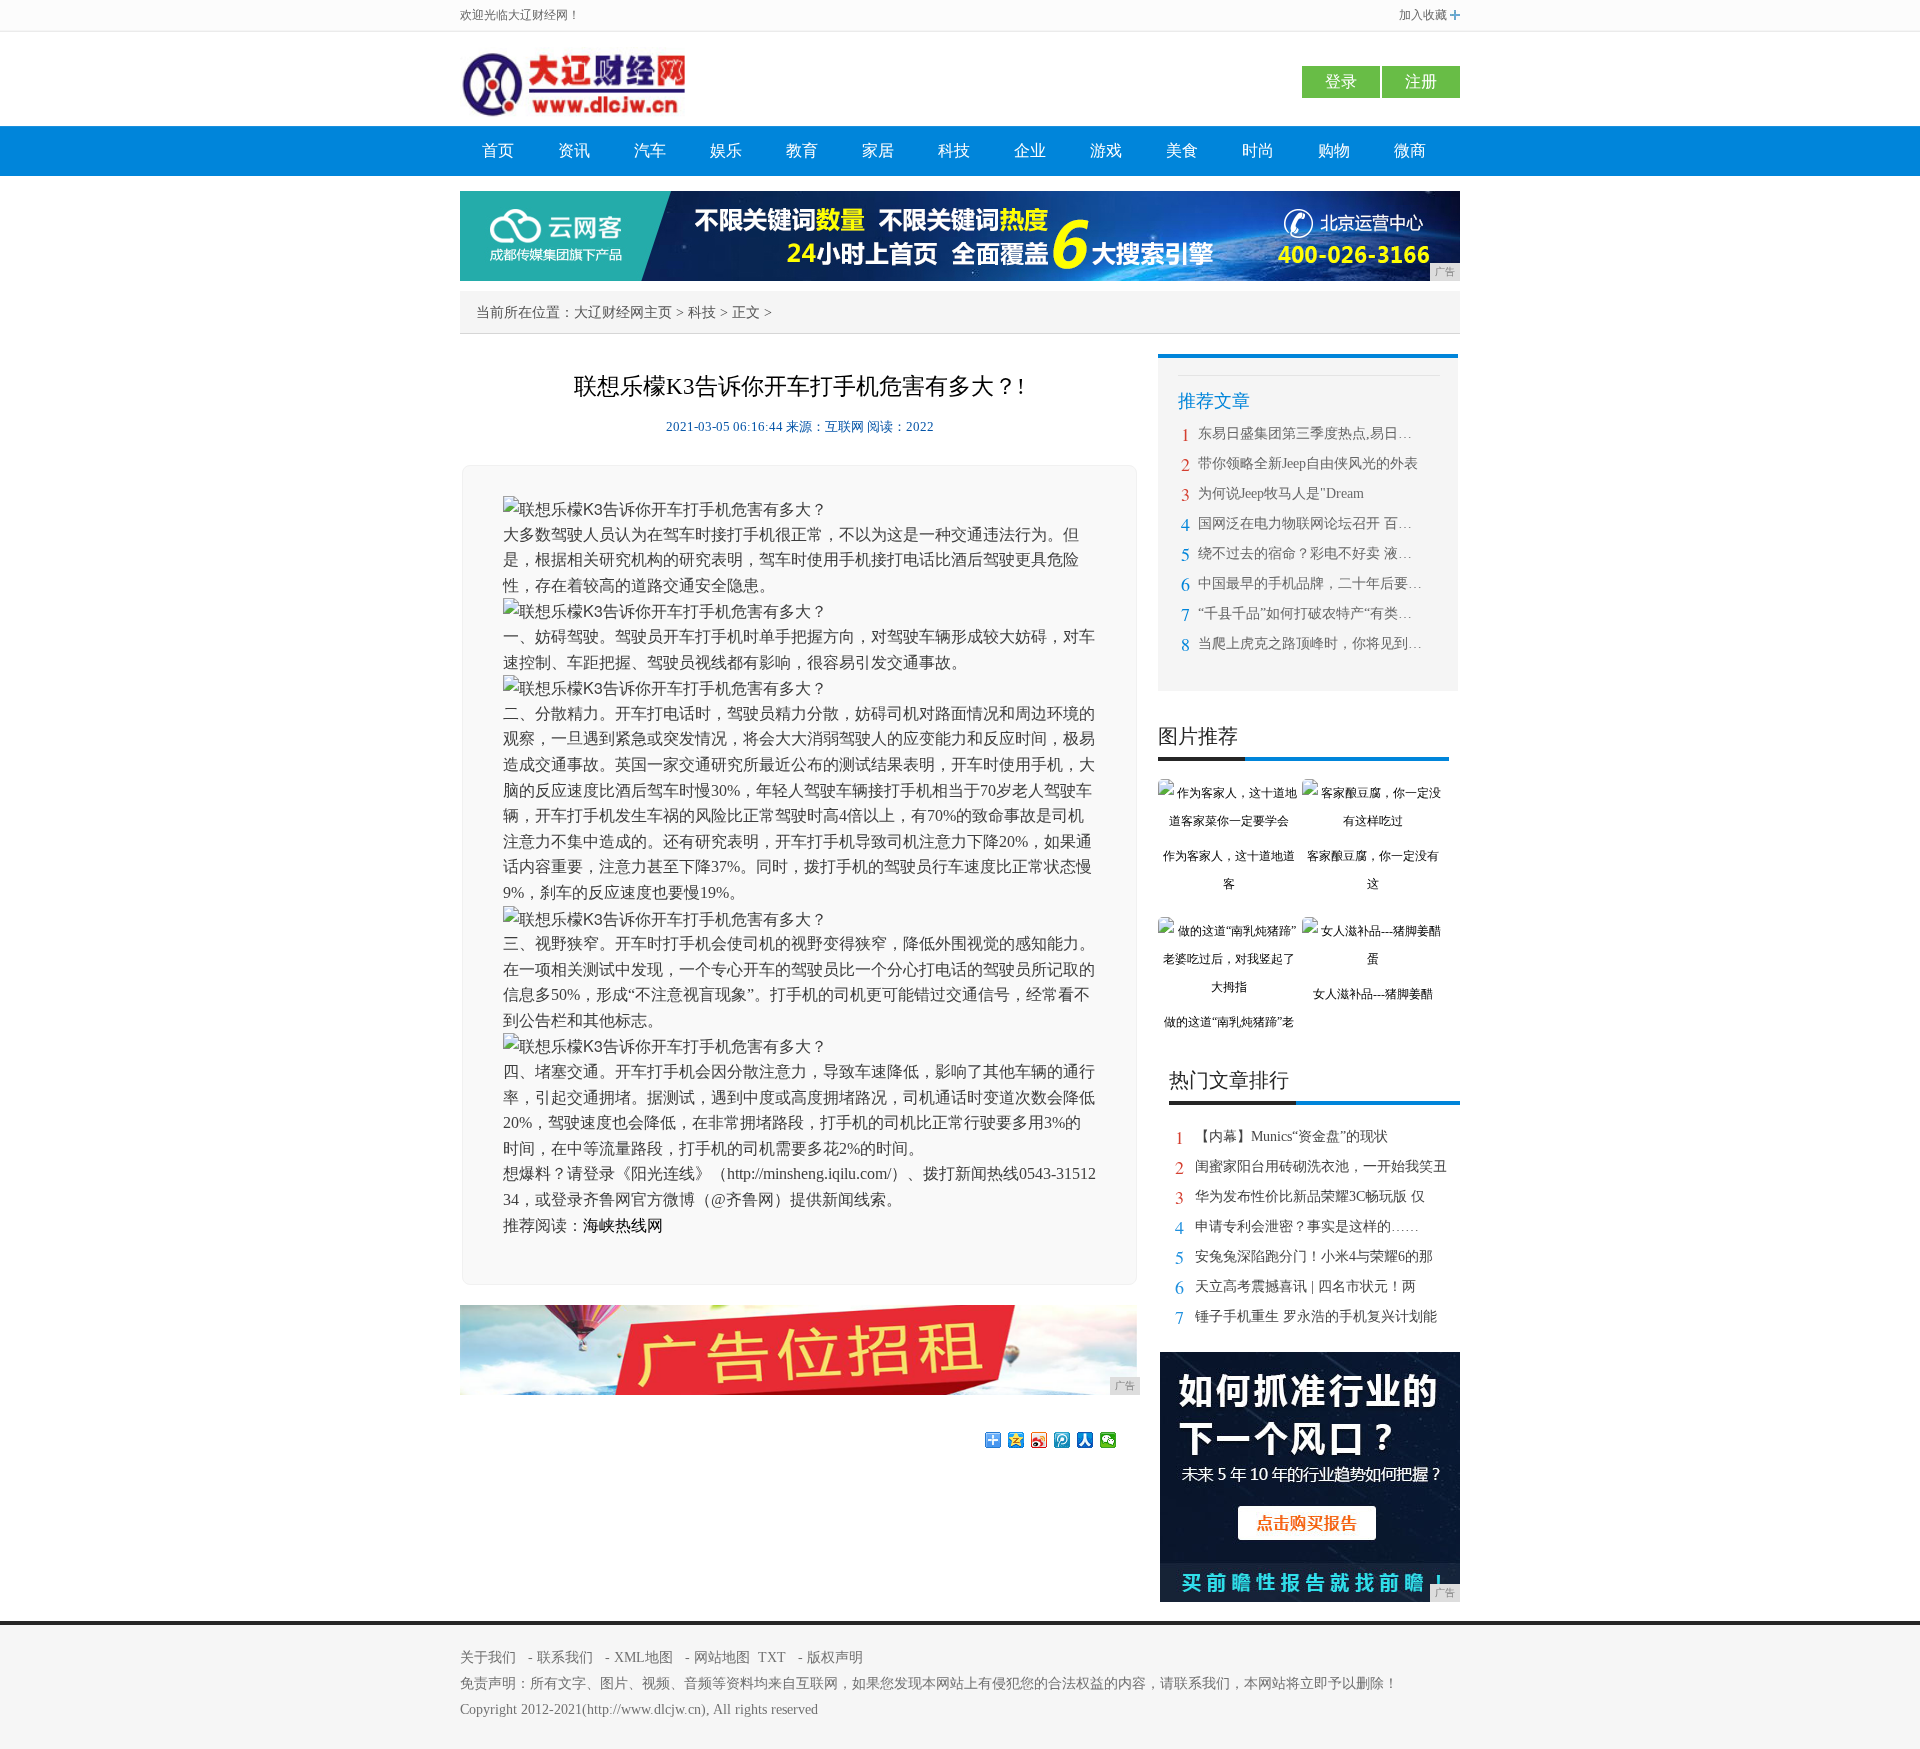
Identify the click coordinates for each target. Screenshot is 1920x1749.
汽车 (650, 150)
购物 (1334, 150)
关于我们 (488, 1657)
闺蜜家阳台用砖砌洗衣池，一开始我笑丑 (1321, 1166)
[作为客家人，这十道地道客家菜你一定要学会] (1229, 793)
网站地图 (722, 1657)
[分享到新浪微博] (1039, 1440)
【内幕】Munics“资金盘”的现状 (1291, 1136)
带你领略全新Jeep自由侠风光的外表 (1308, 463)
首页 (498, 150)
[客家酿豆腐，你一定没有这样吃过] (1373, 793)
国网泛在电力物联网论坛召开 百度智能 (1310, 523)
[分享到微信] (1108, 1440)
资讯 (574, 150)
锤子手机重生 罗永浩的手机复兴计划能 (1316, 1316)
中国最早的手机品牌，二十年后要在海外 (1310, 583)
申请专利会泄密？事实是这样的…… (1307, 1226)
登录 (1341, 81)
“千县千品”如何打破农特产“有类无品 (1310, 613)
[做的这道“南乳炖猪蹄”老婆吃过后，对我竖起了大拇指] (1229, 931)
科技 (954, 150)
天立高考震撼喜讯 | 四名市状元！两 (1305, 1286)
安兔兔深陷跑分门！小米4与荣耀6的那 (1314, 1256)
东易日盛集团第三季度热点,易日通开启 (1310, 433)
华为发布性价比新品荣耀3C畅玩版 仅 (1310, 1196)
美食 (1182, 150)
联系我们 (565, 1657)
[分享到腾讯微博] (1062, 1440)
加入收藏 (1423, 15)
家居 (878, 150)
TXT (772, 1657)
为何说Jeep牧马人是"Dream (1281, 493)
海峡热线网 (623, 1225)
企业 (1030, 150)
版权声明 (835, 1657)
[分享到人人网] (1085, 1440)
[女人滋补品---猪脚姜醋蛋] (1373, 931)
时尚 (1258, 150)
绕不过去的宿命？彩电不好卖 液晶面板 (1310, 553)
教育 (802, 150)
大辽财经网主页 (623, 312)
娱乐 (726, 150)
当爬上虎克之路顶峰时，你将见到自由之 (1310, 643)
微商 (1410, 150)
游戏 (1106, 150)
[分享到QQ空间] (1016, 1440)
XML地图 (643, 1657)
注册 (1421, 81)
